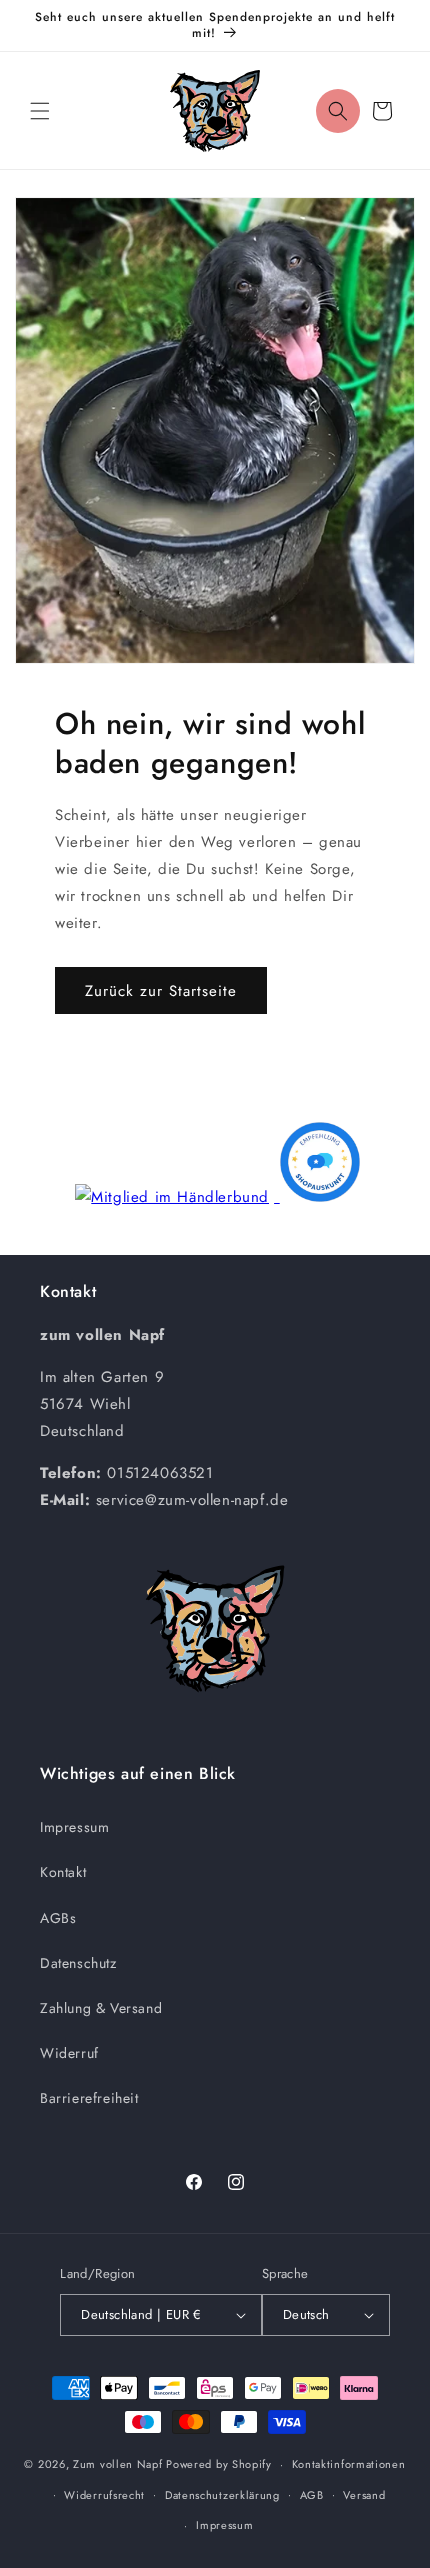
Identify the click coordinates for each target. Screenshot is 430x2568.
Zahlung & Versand (101, 2008)
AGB (312, 2495)
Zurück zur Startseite (161, 991)
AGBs (58, 1918)
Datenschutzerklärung (222, 2495)
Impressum (74, 1827)
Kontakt (63, 1872)
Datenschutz (78, 1963)
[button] (40, 111)
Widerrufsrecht (104, 2495)
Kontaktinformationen (349, 2464)
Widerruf (69, 2053)
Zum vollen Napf (118, 2464)
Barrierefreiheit (89, 2098)
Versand (364, 2495)
